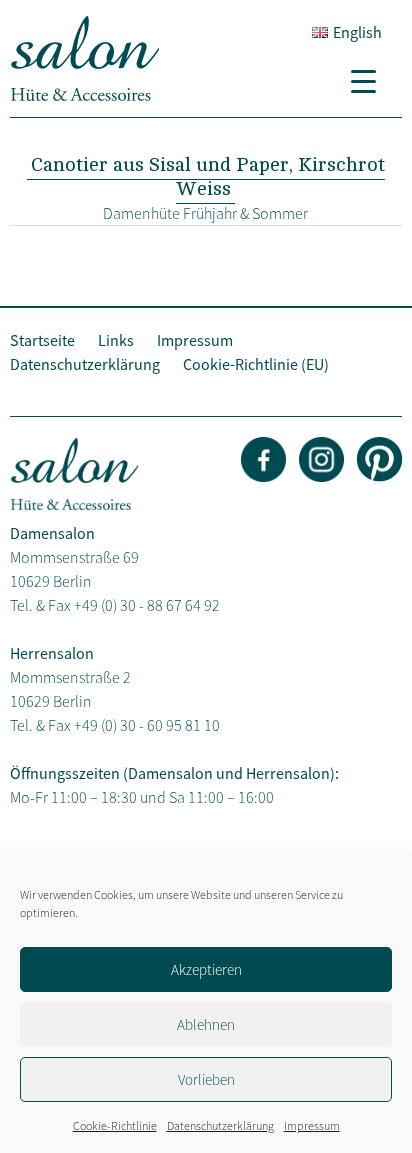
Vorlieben (206, 1079)
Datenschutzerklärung (220, 1125)
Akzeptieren (206, 969)
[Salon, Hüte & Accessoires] (85, 96)
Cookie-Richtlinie (115, 1125)
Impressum (312, 1125)
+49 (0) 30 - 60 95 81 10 (147, 725)
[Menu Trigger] (371, 80)
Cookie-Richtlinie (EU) (256, 364)
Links (116, 340)
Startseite (42, 340)
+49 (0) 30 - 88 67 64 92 (147, 605)
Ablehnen (206, 1024)
